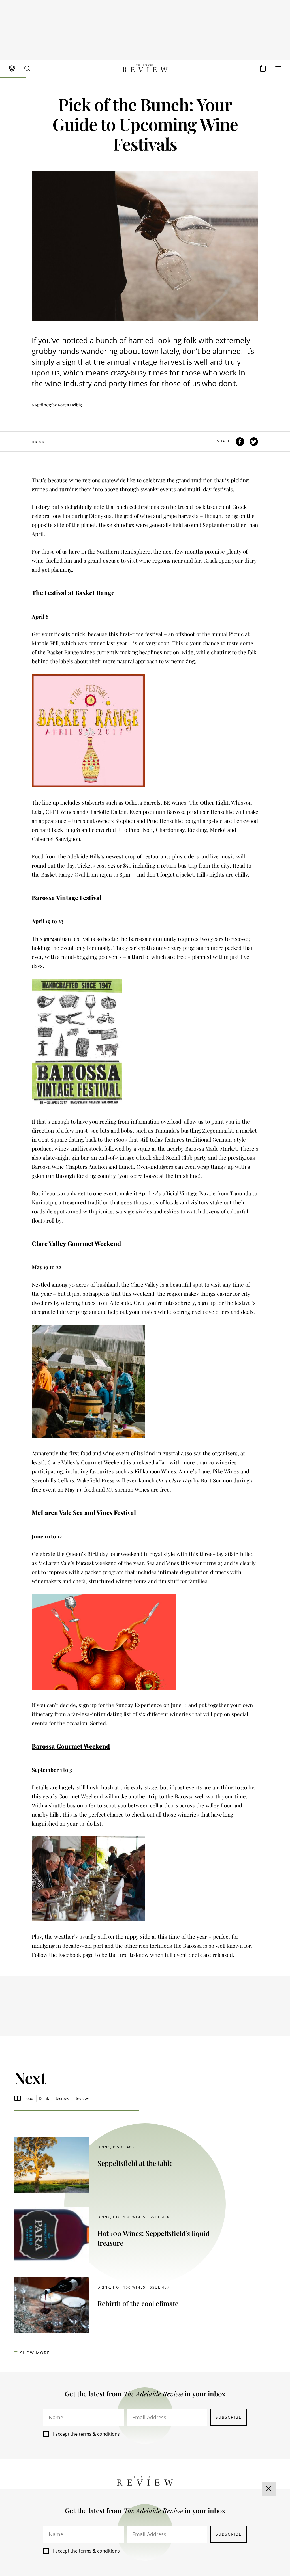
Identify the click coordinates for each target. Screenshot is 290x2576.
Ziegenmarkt (218, 1130)
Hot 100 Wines (129, 2217)
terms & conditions (99, 2434)
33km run (43, 1176)
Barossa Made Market (211, 1148)
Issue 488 (124, 2147)
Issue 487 (159, 2287)
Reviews (82, 2098)
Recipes (62, 2098)
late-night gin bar (67, 1157)
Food (29, 2098)
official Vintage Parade (189, 1193)
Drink (38, 442)
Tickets (86, 865)
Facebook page (76, 1955)
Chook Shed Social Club (164, 1157)
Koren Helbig (70, 405)
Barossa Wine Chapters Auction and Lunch (83, 1167)
